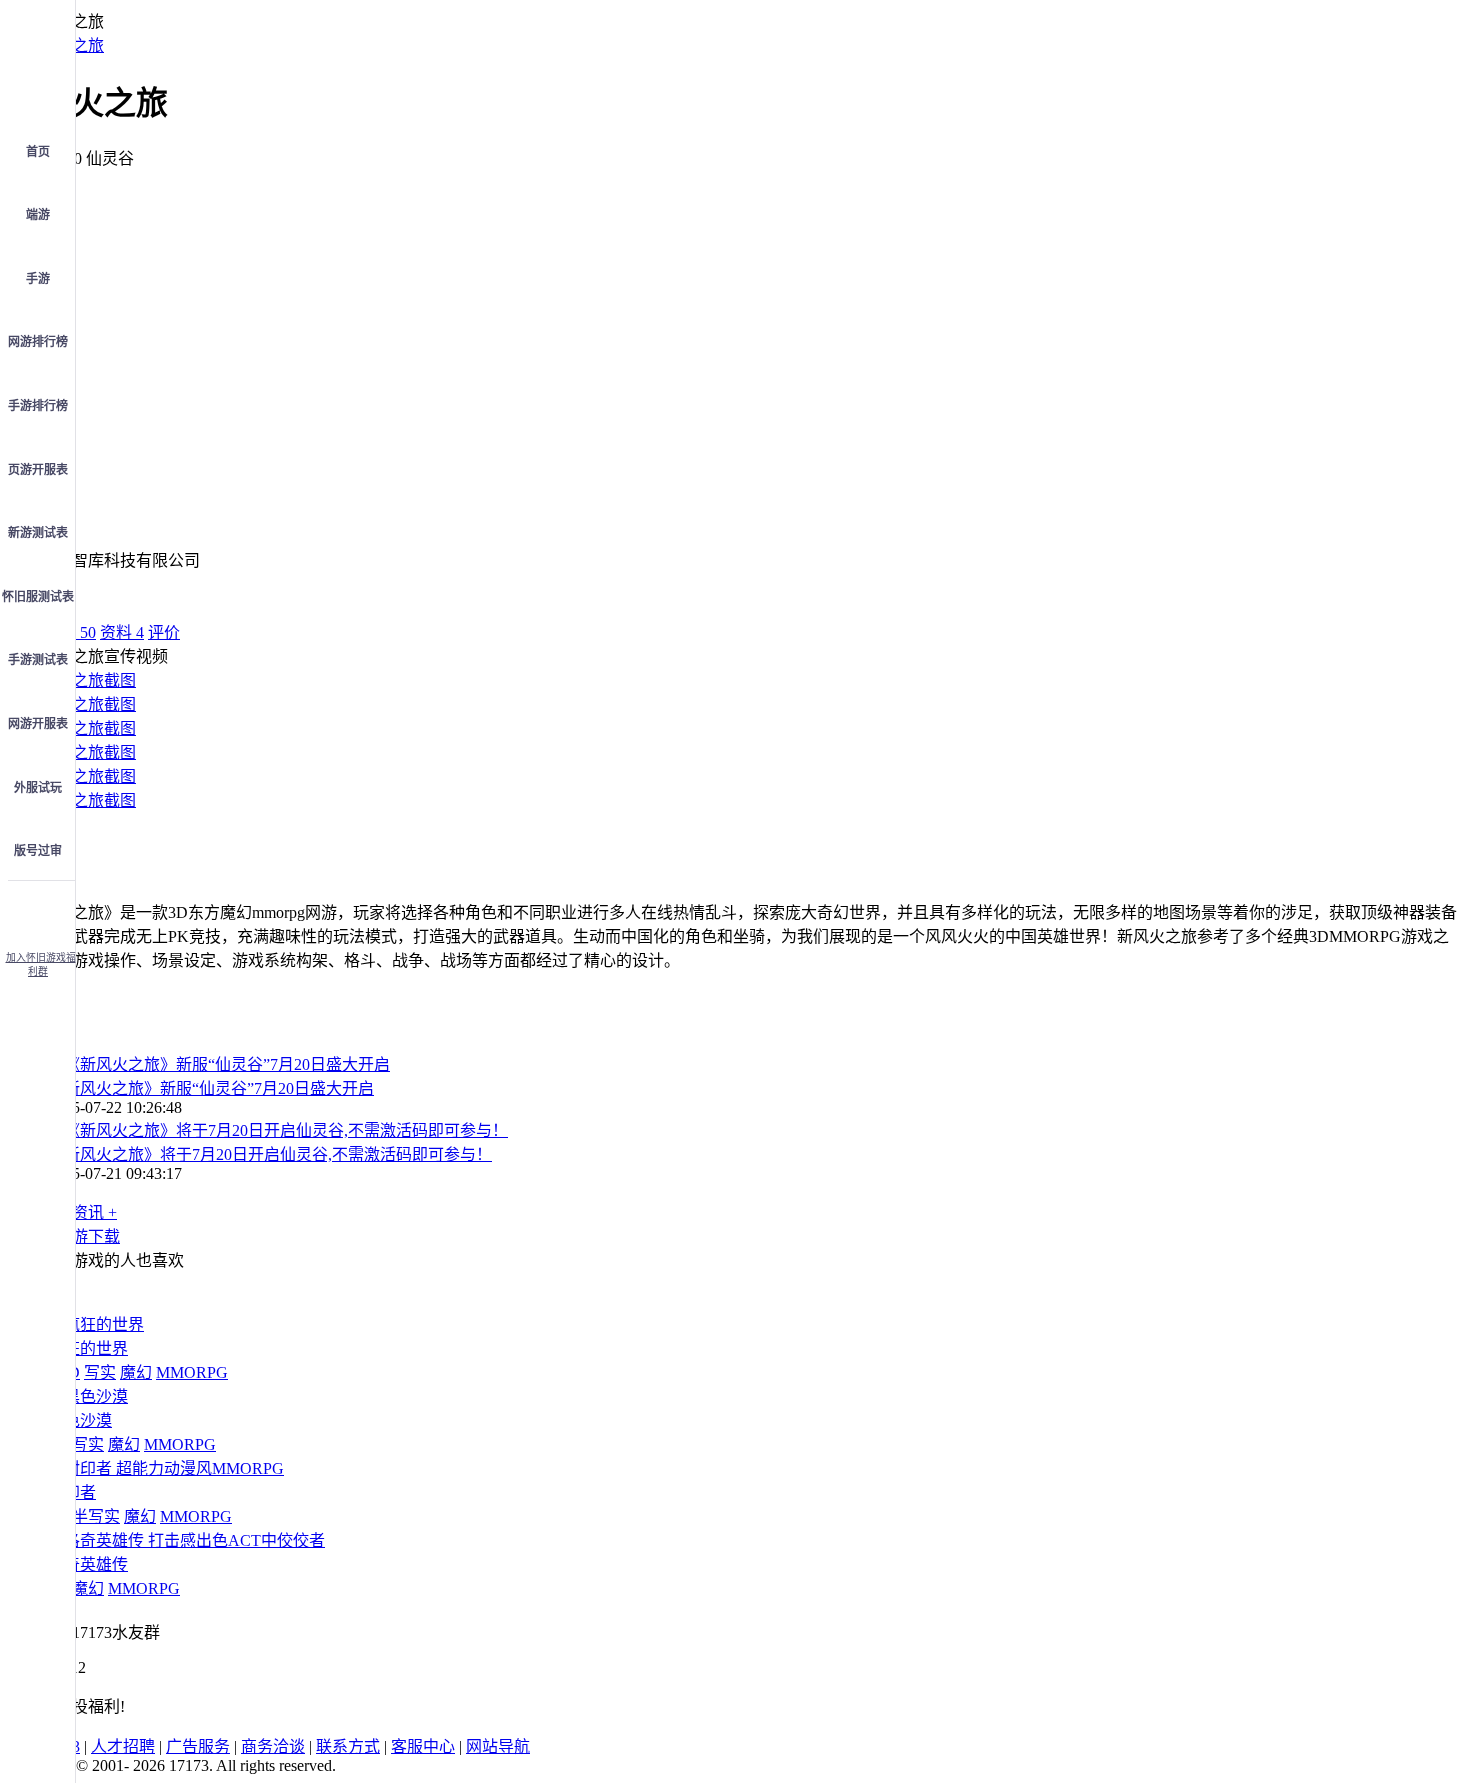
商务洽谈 (273, 1746)
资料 (122, 632)
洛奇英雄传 (88, 1564)
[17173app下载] (38, 910)
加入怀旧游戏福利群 (41, 964)
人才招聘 (123, 1746)
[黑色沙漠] (88, 1396)
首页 (38, 152)
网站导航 (498, 1746)
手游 (38, 279)
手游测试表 (38, 660)
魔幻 (136, 1372)
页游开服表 (38, 470)
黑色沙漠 (80, 1420)
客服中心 (423, 1746)
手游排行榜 (38, 406)
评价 (164, 632)
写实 (100, 1372)
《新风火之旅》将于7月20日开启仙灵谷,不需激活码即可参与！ (270, 1154)
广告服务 (198, 1746)
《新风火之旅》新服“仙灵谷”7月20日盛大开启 (211, 1088)
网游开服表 (38, 724)
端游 (38, 215)
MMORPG (192, 1372)
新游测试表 (38, 533)
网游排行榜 (38, 342)
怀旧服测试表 (38, 597)
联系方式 (348, 1746)
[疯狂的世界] (96, 1324)
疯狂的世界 (88, 1348)
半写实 (96, 1516)
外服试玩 (38, 788)
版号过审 (38, 851)
